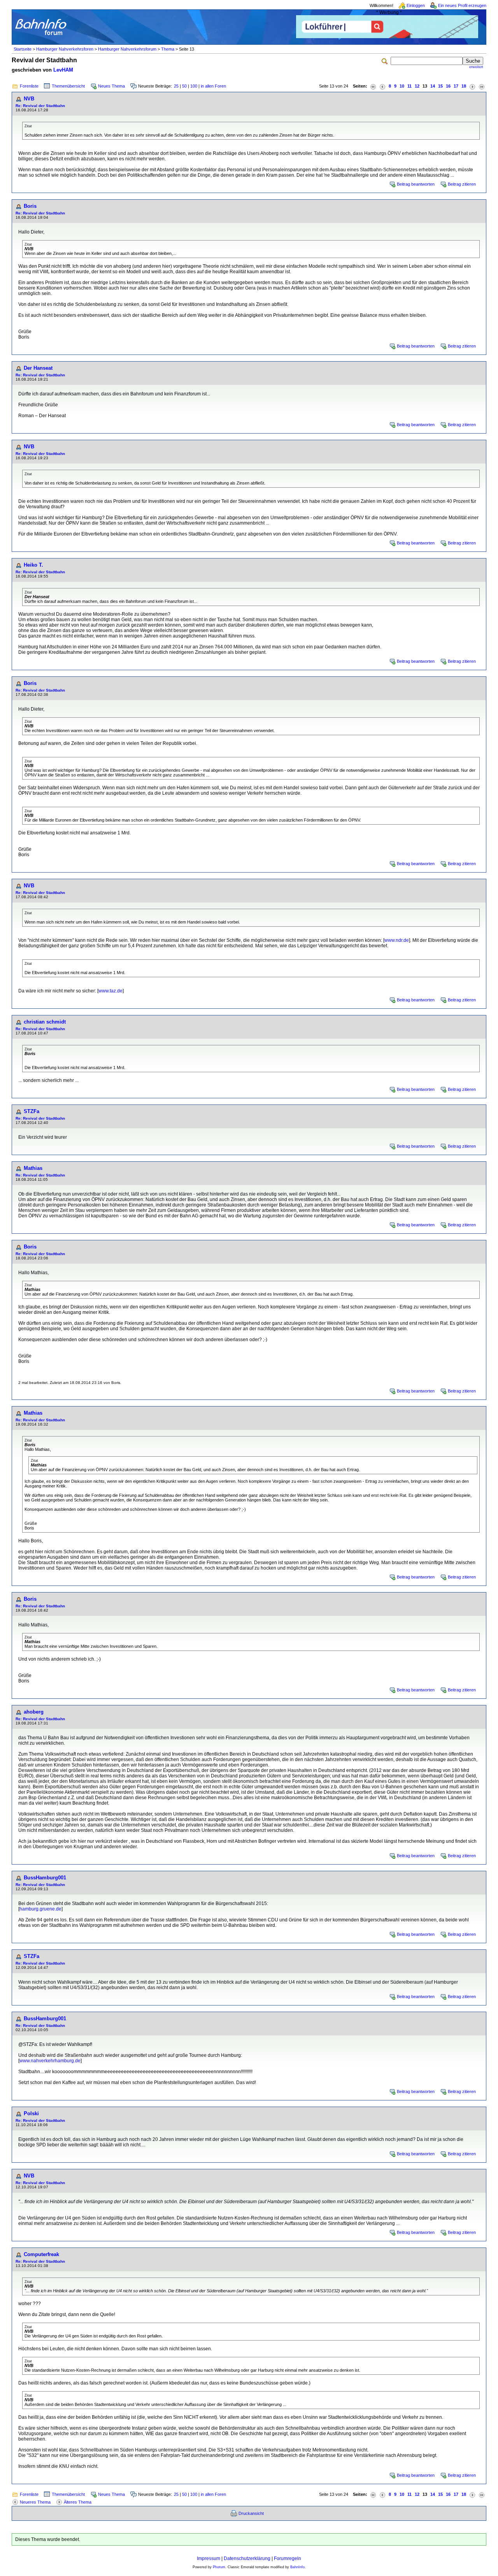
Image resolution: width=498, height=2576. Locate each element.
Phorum (219, 2567)
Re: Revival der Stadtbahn (40, 106)
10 (402, 86)
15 (440, 86)
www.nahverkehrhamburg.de (50, 2061)
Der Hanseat (38, 368)
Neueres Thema (35, 2502)
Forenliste (29, 86)
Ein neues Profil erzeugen (462, 5)
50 (184, 86)
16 (448, 86)
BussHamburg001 (45, 1878)
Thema (168, 49)
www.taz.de (110, 991)
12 (417, 86)
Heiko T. (33, 565)
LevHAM (63, 70)
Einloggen (416, 5)
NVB (29, 99)
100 (194, 86)
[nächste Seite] (472, 86)
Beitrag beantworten (416, 184)
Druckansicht (251, 2513)
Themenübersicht (68, 86)
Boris (30, 206)
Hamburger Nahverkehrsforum (127, 49)
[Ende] (482, 86)
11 (409, 86)
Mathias (33, 1168)
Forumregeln (288, 2558)
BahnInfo (297, 2567)
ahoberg (34, 1712)
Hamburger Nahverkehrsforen (65, 49)
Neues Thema (111, 86)
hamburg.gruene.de (40, 1909)
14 (433, 86)
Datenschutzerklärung (247, 2558)
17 (456, 86)
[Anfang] (373, 86)
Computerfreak (41, 2254)
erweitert (476, 67)
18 (464, 86)
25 (176, 86)
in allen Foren (213, 86)
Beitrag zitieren (462, 184)
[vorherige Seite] (382, 86)
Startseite (23, 49)
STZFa (32, 1111)
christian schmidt (45, 1022)
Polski (31, 2113)
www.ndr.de (397, 940)
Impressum (209, 2558)
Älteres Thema (78, 2502)
